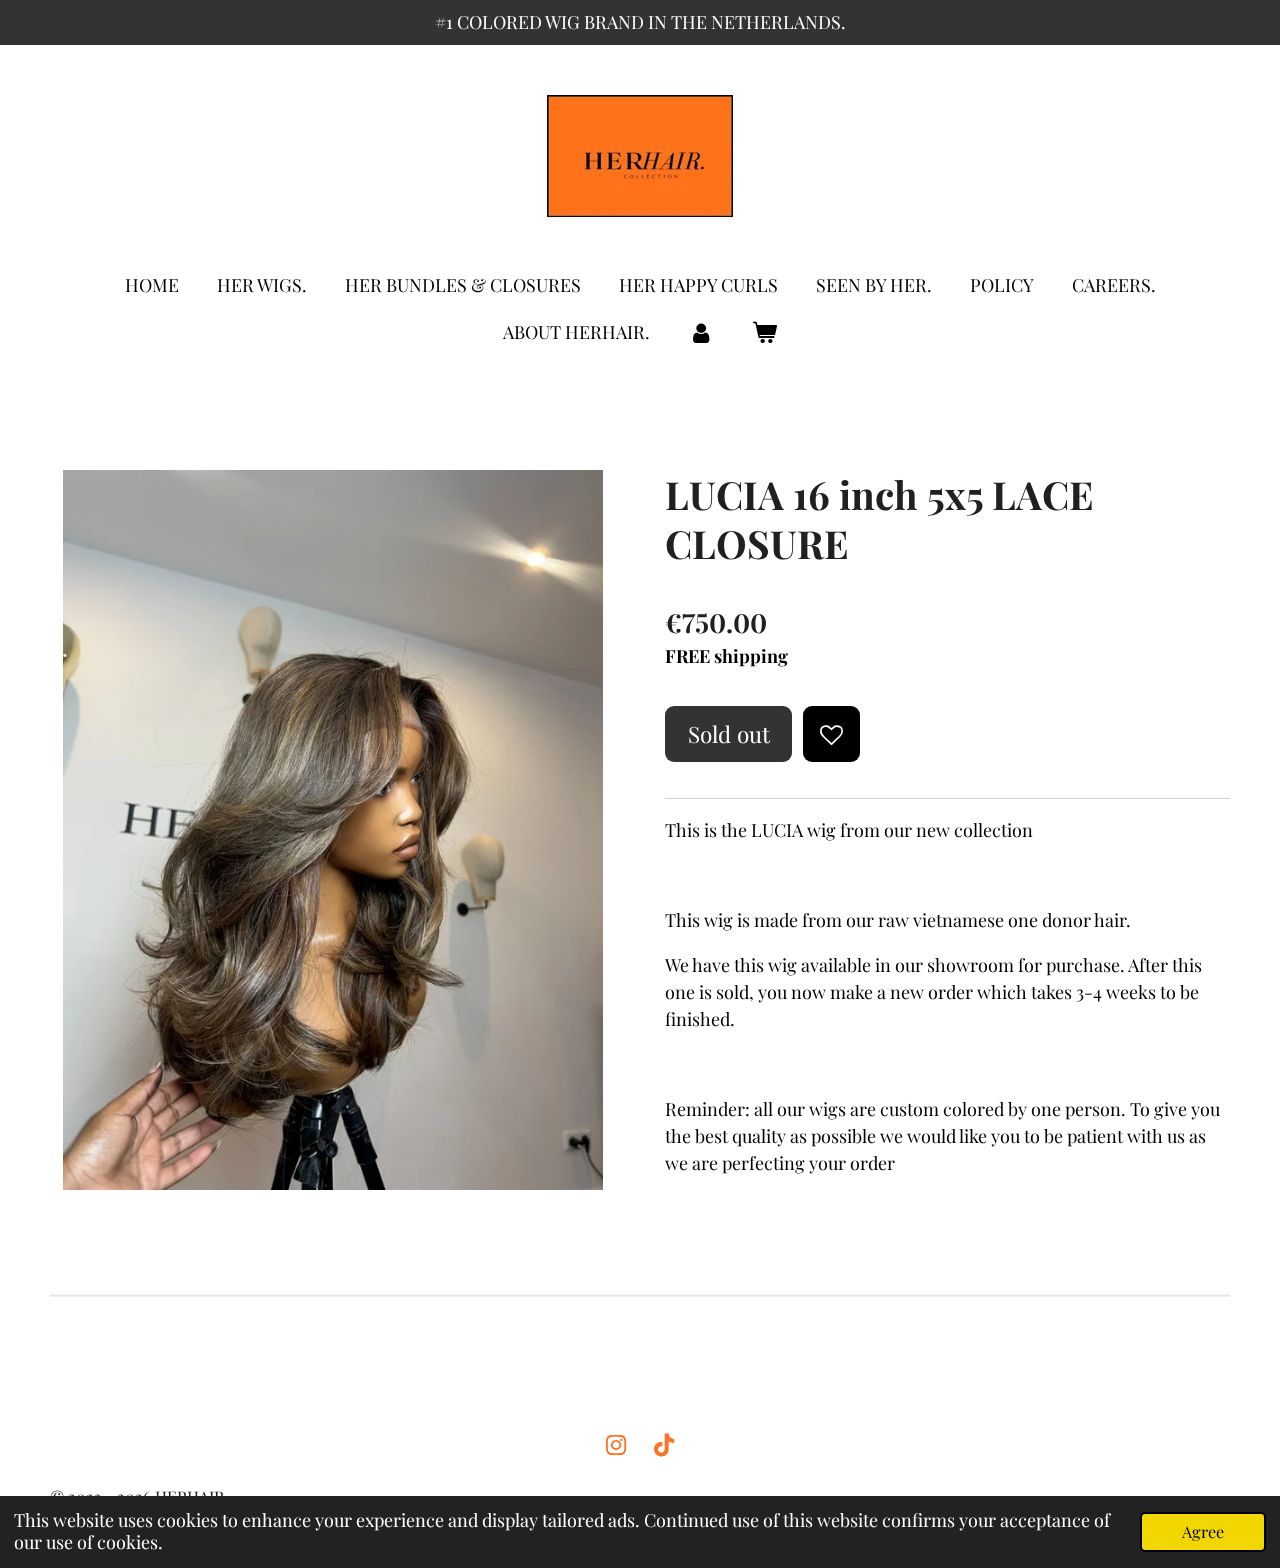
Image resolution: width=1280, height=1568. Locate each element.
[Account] (700, 332)
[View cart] (764, 332)
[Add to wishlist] (831, 734)
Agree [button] (1203, 1531)
